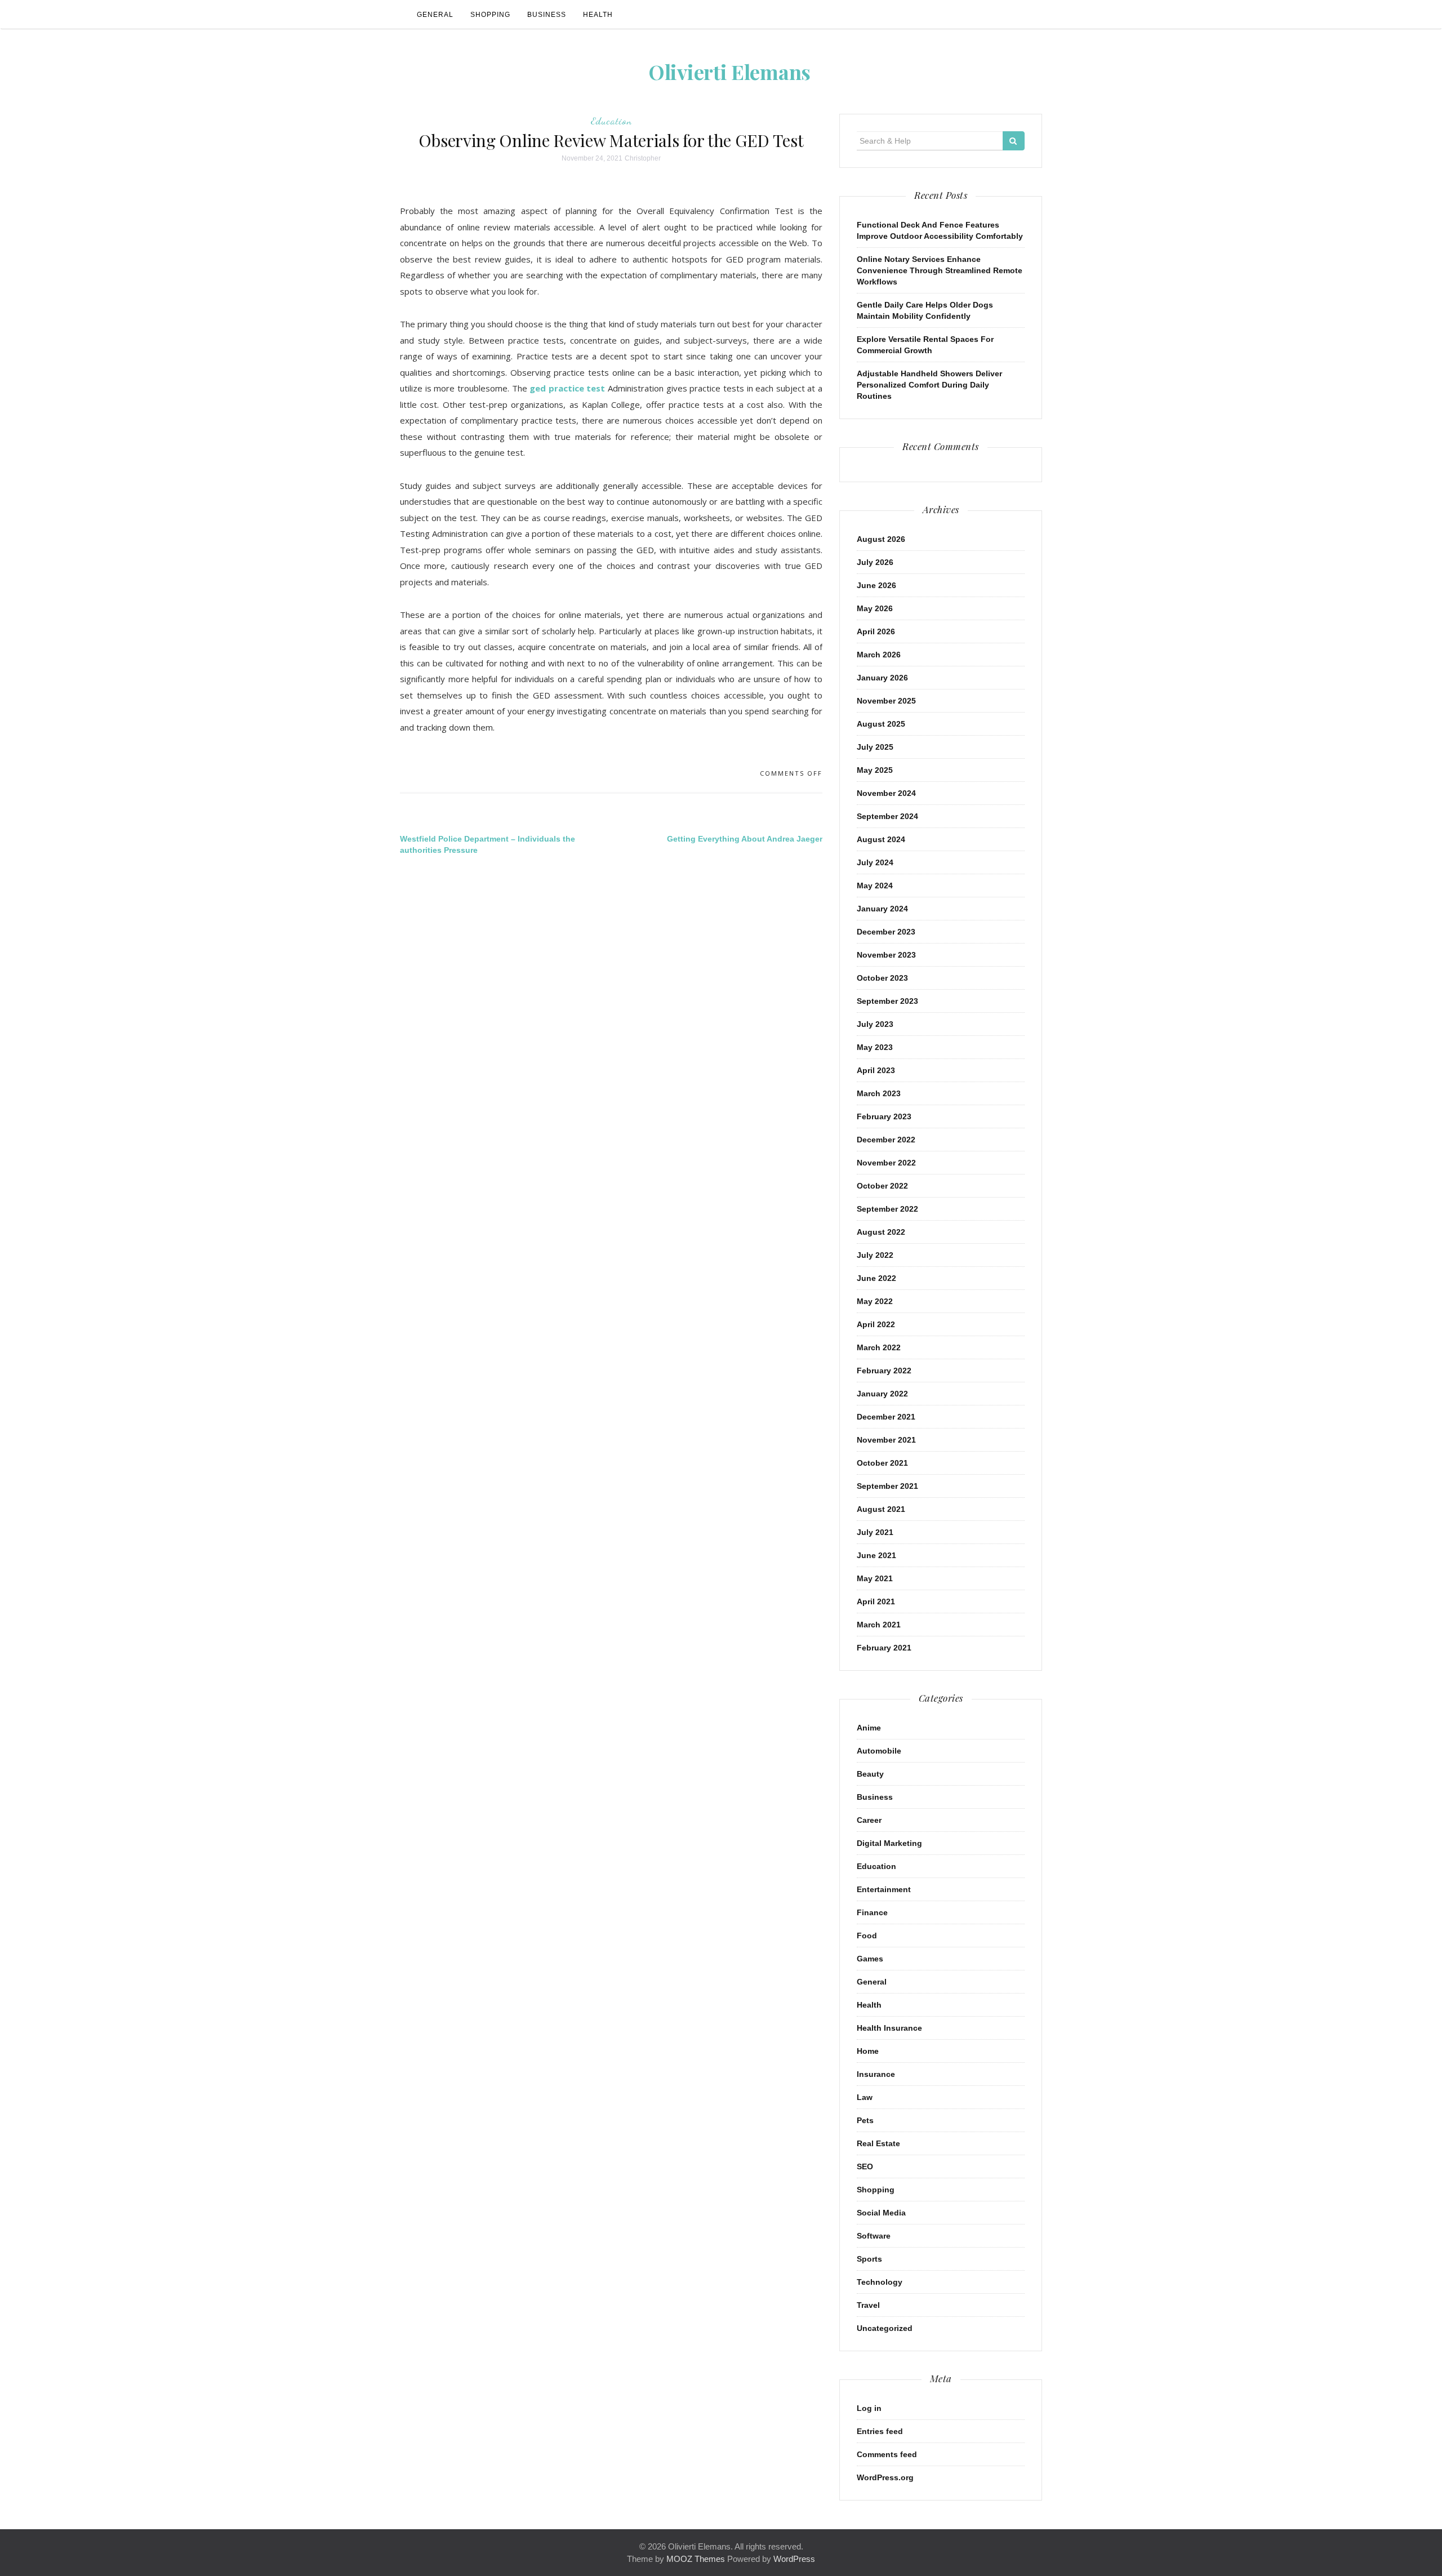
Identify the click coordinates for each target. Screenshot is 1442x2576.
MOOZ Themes (696, 2559)
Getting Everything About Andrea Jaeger (745, 839)
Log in (869, 2408)
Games (870, 1959)
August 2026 (881, 539)
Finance (872, 1912)
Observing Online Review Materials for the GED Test (611, 140)
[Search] (1014, 141)
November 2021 (886, 1440)
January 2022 (882, 1394)
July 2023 (875, 1024)
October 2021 (882, 1463)
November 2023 (886, 955)
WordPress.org (885, 2477)
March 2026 (879, 655)
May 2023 (875, 1047)
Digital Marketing (889, 1843)
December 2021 (886, 1417)
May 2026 (875, 608)
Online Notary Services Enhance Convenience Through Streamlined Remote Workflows (940, 270)
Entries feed (880, 2431)
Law (865, 2097)
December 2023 (886, 932)
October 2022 (882, 1186)
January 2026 (882, 678)
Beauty (870, 1774)
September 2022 (887, 1209)
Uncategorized (885, 2328)
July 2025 (875, 747)
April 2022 (876, 1324)
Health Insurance (889, 2028)
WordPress (794, 2559)
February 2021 (884, 1648)
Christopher (643, 158)
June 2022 (876, 1278)
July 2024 (875, 862)
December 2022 (886, 1140)
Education (611, 121)
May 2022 (875, 1301)
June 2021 (876, 1555)
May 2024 (875, 886)
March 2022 (879, 1347)
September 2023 (887, 1001)
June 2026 (876, 585)
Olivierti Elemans (729, 72)
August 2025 (881, 724)
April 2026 (876, 631)
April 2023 (876, 1070)
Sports (869, 2259)
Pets (865, 2120)
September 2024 (887, 816)
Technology (880, 2282)
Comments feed (887, 2454)
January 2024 (882, 909)
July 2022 (875, 1255)
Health (598, 15)
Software (874, 2236)
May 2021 (875, 1578)
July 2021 (875, 1532)
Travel (868, 2305)
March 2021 (879, 1625)
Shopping (490, 15)
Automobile (879, 1751)
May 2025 (875, 770)
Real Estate (878, 2143)
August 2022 (881, 1232)
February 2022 (884, 1371)
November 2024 (886, 793)
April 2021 (876, 1601)
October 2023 (882, 978)
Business (547, 15)
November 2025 (886, 701)
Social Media (881, 2213)
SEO (865, 2166)
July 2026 (875, 562)
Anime (869, 1728)
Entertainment (884, 1889)
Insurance (876, 2074)
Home (868, 2051)
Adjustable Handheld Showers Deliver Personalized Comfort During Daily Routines (929, 385)
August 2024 (881, 839)
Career (869, 1820)
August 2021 (881, 1509)
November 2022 (886, 1163)
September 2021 (887, 1486)
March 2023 (879, 1093)
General (435, 15)
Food (867, 1936)
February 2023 (884, 1116)
